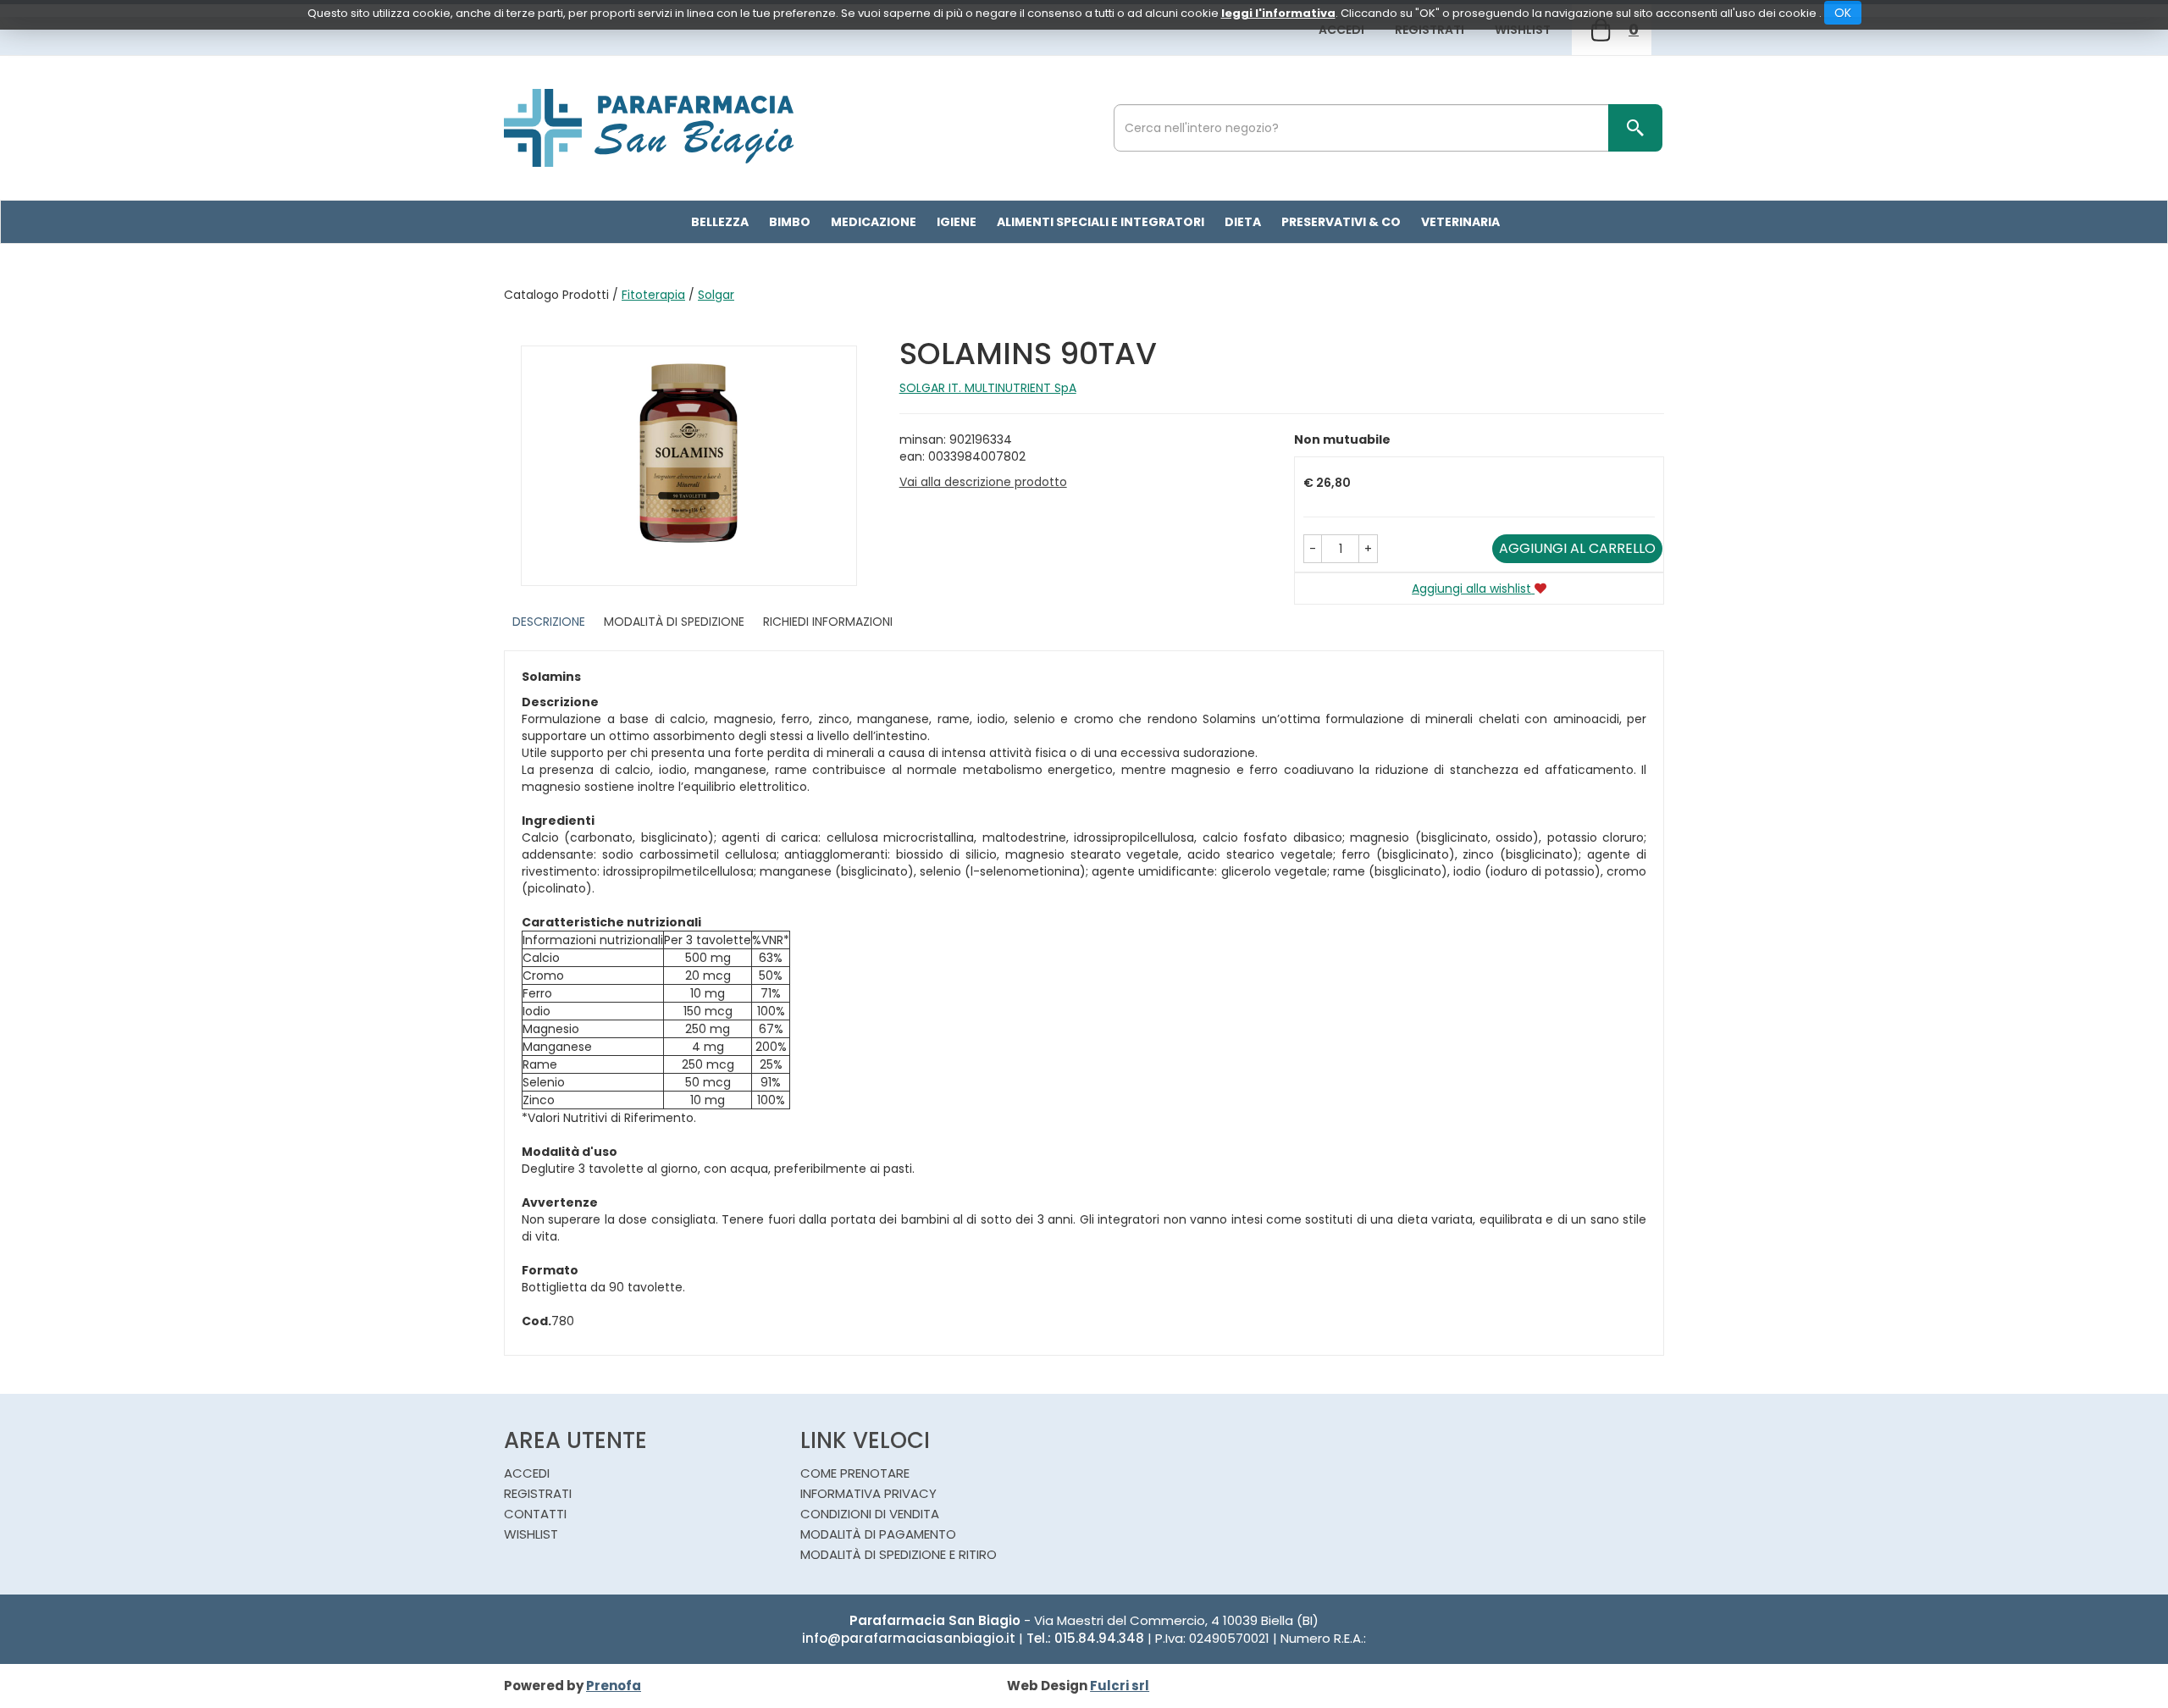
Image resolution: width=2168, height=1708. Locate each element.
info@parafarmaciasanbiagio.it (909, 1638)
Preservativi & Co (1341, 222)
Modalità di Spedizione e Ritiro (899, 1554)
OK (1843, 13)
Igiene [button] (957, 222)
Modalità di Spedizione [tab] (674, 622)
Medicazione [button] (874, 222)
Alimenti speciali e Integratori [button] (1101, 222)
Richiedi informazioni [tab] (828, 622)
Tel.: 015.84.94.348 (1085, 1638)
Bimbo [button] (790, 222)
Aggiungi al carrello (1577, 548)
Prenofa (614, 1686)
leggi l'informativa (1278, 13)
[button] (1313, 549)
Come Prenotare (855, 1473)
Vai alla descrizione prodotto (983, 482)
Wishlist (1523, 30)
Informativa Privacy (868, 1493)
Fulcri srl (1120, 1686)
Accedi (1341, 30)
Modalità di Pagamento (878, 1534)
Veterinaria (1460, 222)
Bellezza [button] (720, 222)
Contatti (535, 1514)
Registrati (1430, 30)
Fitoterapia (653, 295)
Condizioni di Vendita (870, 1514)
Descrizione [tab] (549, 622)
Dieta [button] (1243, 222)
